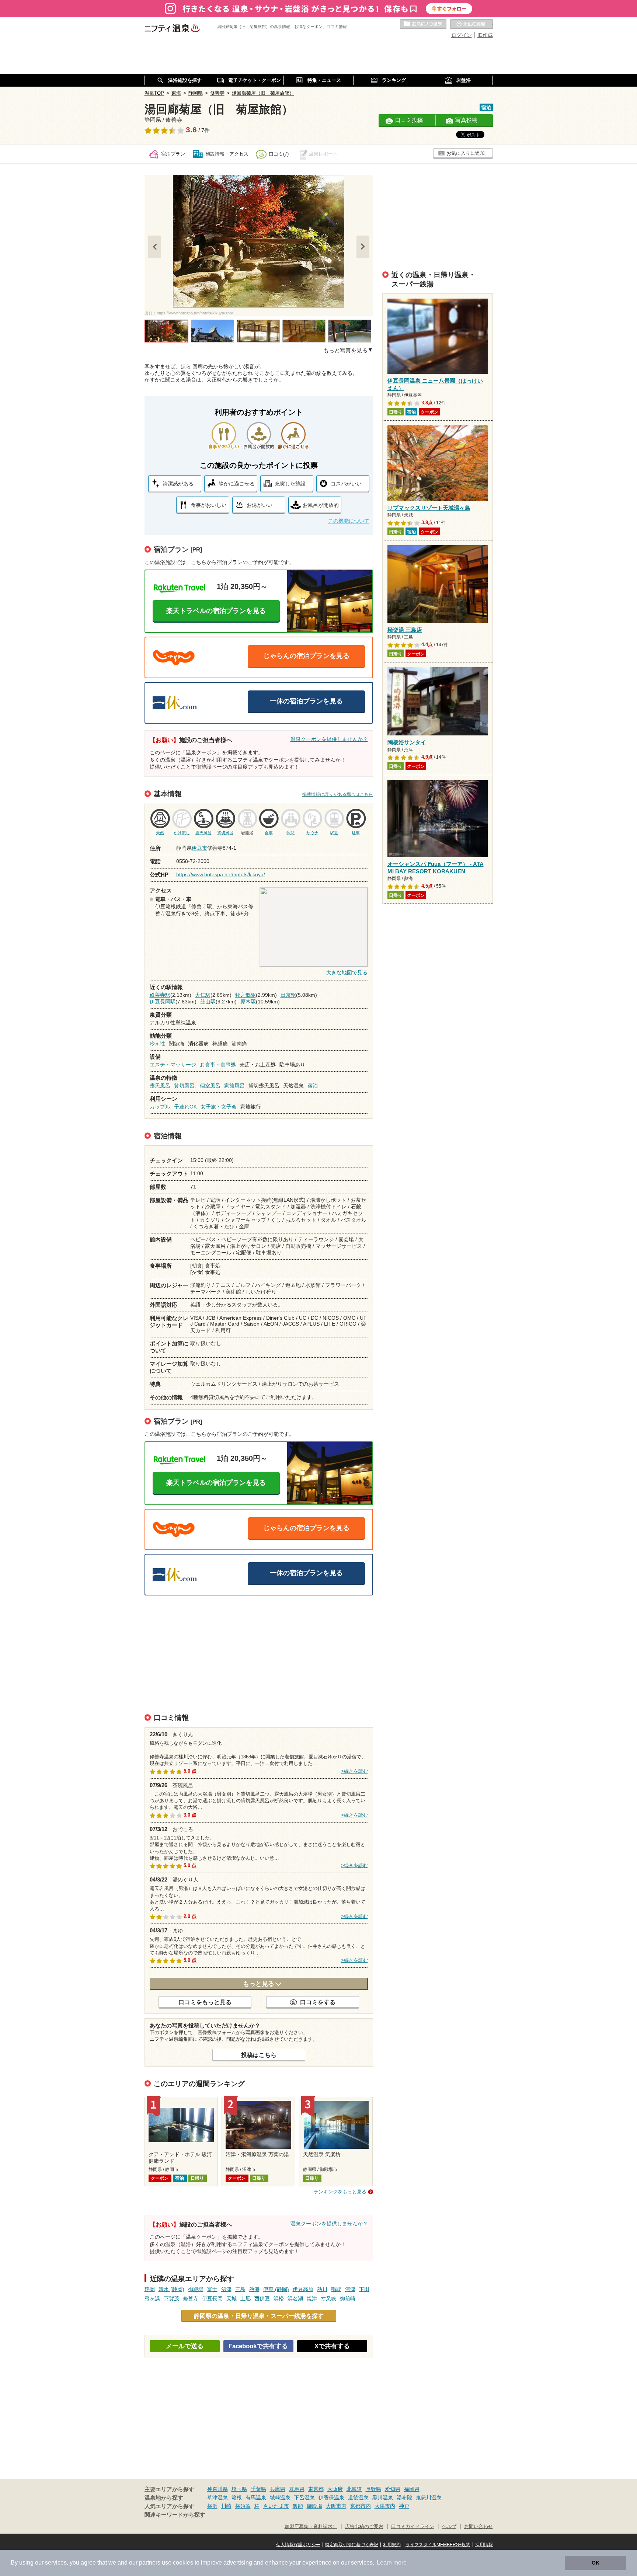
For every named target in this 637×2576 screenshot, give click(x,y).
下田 (364, 2289)
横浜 (212, 2506)
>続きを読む (354, 1771)
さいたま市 (276, 2506)
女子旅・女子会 (219, 1107)
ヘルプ (449, 2527)
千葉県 (258, 2489)
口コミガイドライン (413, 2527)
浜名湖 (295, 2298)
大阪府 (335, 2489)
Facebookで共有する (258, 2346)
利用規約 (392, 2545)
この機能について (349, 521)
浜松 (279, 2298)
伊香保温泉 (331, 2497)
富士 (212, 2289)
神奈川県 (217, 2489)
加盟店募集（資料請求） (311, 2527)
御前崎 (348, 2298)
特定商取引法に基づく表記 (352, 2545)
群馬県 (297, 2489)
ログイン (462, 35)
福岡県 (412, 2489)
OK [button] (596, 2563)
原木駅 (248, 1002)
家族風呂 (234, 1086)
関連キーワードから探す (175, 2515)
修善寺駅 (160, 995)
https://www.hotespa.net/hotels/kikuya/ (221, 874)
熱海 (254, 2289)
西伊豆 (262, 2298)
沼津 (226, 2289)
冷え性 (157, 1044)
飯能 (298, 2506)
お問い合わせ (478, 2527)
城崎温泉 (280, 2497)
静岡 (150, 2289)
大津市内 (385, 2506)
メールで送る (185, 2346)
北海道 (354, 2489)
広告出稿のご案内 (364, 2527)
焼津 (312, 2298)
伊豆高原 (303, 2289)
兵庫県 (278, 2489)
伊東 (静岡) (276, 2289)
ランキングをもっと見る (340, 2192)
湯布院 (404, 2497)
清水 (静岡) (171, 2289)
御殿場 (196, 2289)
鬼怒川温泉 (429, 2497)
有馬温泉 (256, 2497)
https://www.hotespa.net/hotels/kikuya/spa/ (195, 313)
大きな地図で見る (347, 972)
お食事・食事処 (218, 1065)
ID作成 (485, 35)
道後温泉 (358, 2497)
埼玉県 (239, 2489)
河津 (350, 2289)
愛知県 (393, 2489)
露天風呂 (160, 1086)
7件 (206, 130)
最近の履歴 (471, 24)
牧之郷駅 (246, 995)
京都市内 (361, 2506)
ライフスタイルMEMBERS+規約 (438, 2545)
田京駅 (288, 995)
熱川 (322, 2289)
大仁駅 (203, 995)
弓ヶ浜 (152, 2298)
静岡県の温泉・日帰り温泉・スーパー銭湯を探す (259, 2316)
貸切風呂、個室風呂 (197, 1086)
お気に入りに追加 (466, 153)
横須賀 (243, 2506)
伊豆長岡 (212, 2298)
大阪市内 (336, 2506)
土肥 (246, 2298)
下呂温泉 (304, 2497)
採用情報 (484, 2545)
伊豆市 (199, 848)
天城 (232, 2298)
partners (150, 2563)
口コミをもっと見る (205, 2002)
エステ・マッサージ (173, 1065)
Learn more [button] (392, 2563)
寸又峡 (328, 2298)
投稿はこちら (259, 2055)
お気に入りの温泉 (423, 24)
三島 (240, 2289)
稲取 (336, 2289)
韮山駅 (208, 1002)
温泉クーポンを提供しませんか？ (329, 739)
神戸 (404, 2506)
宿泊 (313, 1086)
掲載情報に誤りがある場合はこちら (338, 794)
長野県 (373, 2489)
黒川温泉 (383, 2497)
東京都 (316, 2489)
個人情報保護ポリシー (298, 2545)
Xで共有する (332, 2346)
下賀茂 (171, 2298)
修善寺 (191, 2298)
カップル (160, 1107)
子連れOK (185, 1107)
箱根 (237, 2497)
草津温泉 (217, 2497)
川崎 (226, 2506)
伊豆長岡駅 (163, 1002)
